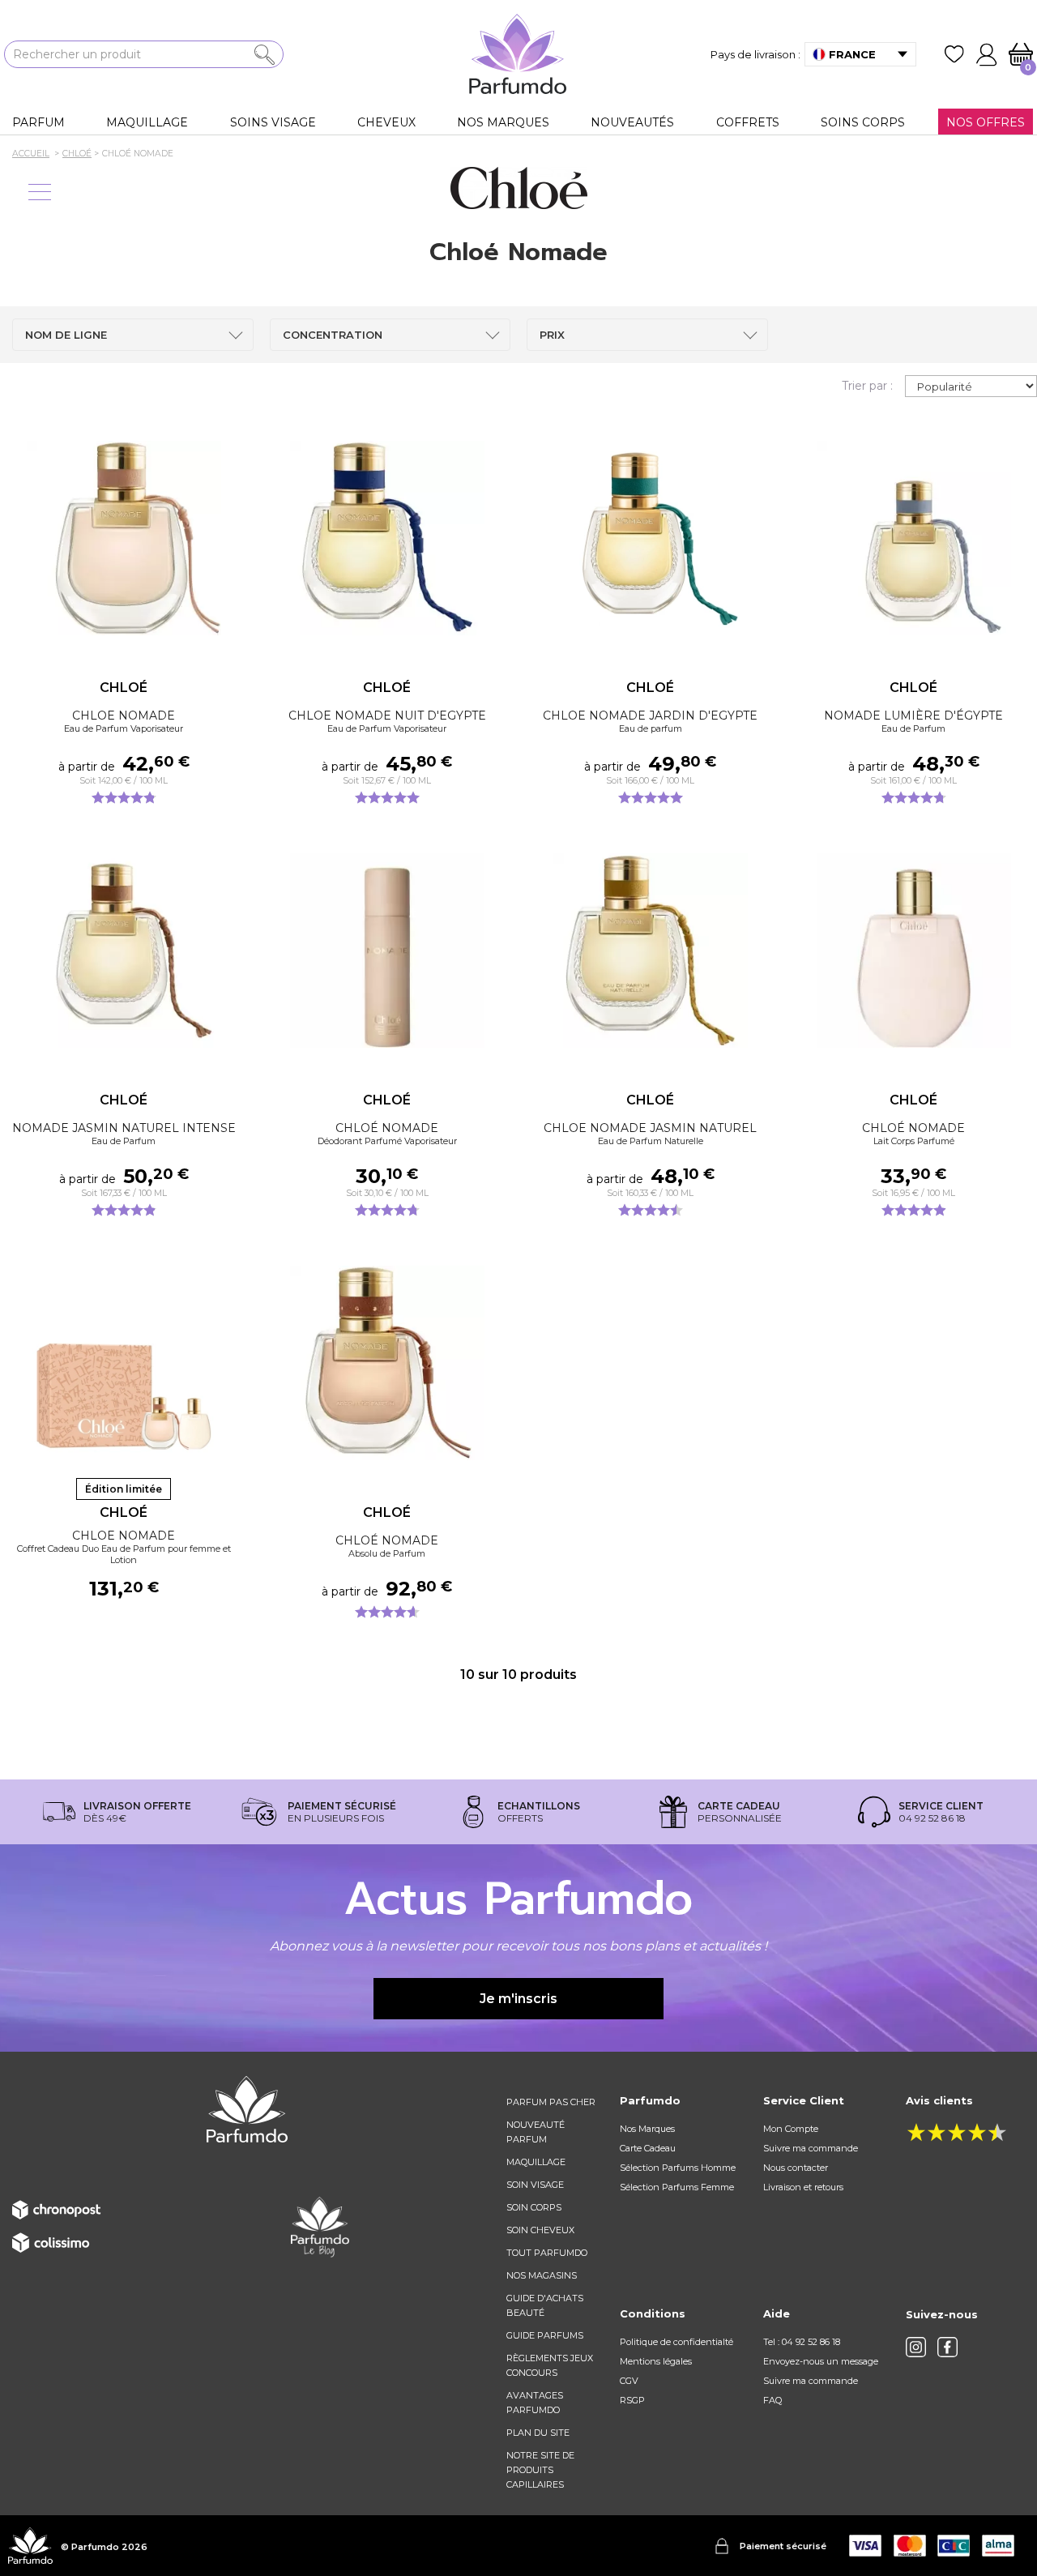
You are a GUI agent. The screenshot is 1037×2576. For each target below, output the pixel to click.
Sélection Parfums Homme (678, 2168)
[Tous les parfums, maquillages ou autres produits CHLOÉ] (518, 188)
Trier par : (867, 386)
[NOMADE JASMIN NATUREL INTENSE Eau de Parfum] (124, 951)
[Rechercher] (265, 55)
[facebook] (947, 2347)
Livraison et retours (803, 2187)
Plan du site (538, 2433)
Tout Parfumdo (547, 2253)
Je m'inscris (518, 1999)
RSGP (632, 2400)
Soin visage (535, 2185)
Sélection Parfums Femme (677, 2187)
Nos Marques (647, 2129)
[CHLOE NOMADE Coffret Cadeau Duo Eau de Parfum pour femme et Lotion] (124, 1363)
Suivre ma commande (811, 2148)
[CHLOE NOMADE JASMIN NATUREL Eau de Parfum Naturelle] (650, 951)
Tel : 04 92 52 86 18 (802, 2342)
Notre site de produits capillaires (540, 2470)
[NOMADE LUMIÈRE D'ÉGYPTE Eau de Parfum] (913, 538)
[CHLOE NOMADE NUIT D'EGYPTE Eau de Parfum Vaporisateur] (387, 538)
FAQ (772, 2400)
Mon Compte (791, 2129)
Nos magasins (542, 2275)
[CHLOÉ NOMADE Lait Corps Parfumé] (913, 951)
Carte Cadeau (648, 2148)
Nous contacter (796, 2168)
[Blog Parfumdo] (320, 2226)
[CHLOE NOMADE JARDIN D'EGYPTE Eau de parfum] (650, 538)
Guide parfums (545, 2335)
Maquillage (536, 2162)
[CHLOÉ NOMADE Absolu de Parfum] (387, 1363)
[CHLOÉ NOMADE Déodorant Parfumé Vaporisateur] (387, 951)
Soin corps (534, 2207)
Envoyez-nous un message (821, 2361)
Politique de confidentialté (676, 2342)
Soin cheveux (540, 2230)
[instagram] (916, 2347)
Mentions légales (656, 2361)
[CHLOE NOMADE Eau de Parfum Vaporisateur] (124, 538)
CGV (629, 2381)
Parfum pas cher (551, 2102)
